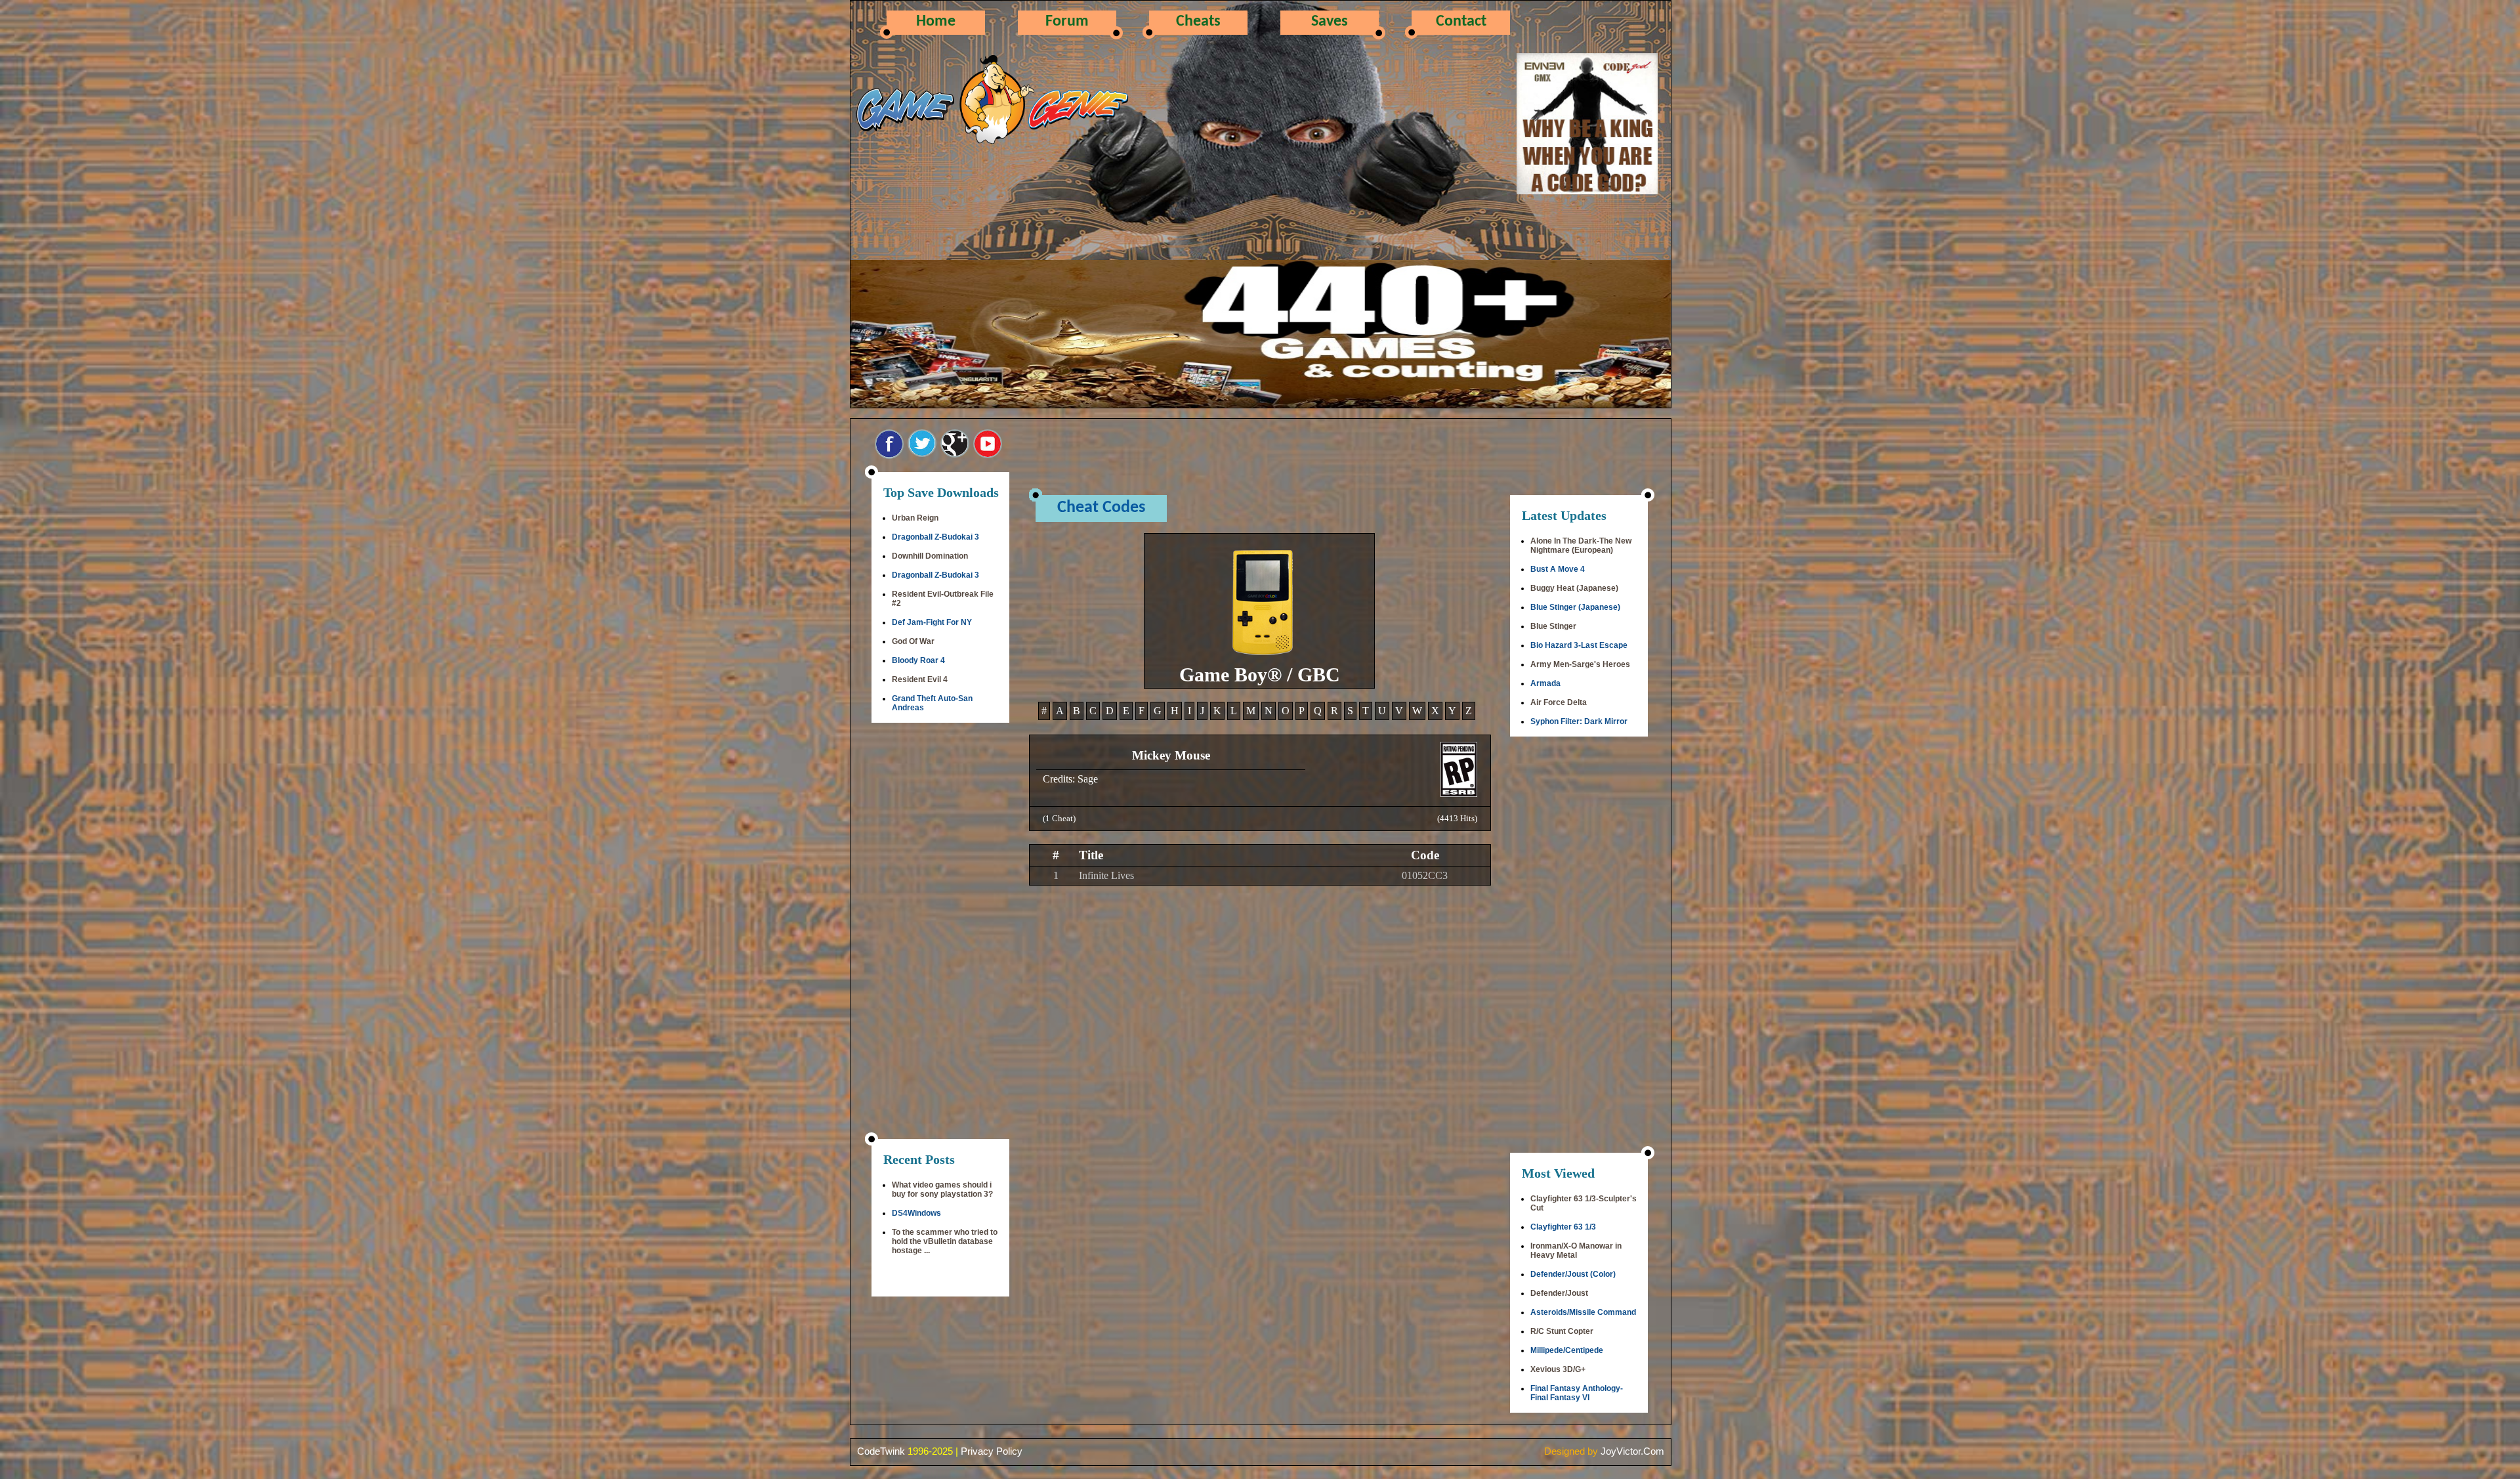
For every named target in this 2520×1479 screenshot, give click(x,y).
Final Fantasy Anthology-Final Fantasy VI (1577, 1393)
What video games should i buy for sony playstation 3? (942, 1190)
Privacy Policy (992, 1451)
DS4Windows (916, 1213)
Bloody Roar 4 (918, 660)
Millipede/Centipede (1567, 1350)
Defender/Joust (1559, 1293)
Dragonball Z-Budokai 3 (935, 537)
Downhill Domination (930, 556)
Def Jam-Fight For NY (932, 622)
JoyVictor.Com (1632, 1451)
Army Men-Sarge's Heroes (1580, 664)
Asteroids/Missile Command (1583, 1312)
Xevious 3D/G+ (1558, 1369)
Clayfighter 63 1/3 (1563, 1227)
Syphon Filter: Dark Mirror (1579, 721)
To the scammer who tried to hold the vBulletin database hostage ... (945, 1241)
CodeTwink (881, 1451)
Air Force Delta (1559, 702)
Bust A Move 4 (1558, 569)
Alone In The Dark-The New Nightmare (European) (1581, 546)
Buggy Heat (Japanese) (1574, 588)
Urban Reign (915, 518)
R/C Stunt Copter (1562, 1331)
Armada (1545, 683)
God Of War (913, 641)
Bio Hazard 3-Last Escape (1579, 645)
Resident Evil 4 (920, 679)
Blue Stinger (1553, 626)
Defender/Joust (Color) (1573, 1274)
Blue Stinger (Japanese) (1575, 607)
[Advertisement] (940, 932)
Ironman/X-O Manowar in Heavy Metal (1576, 1251)
